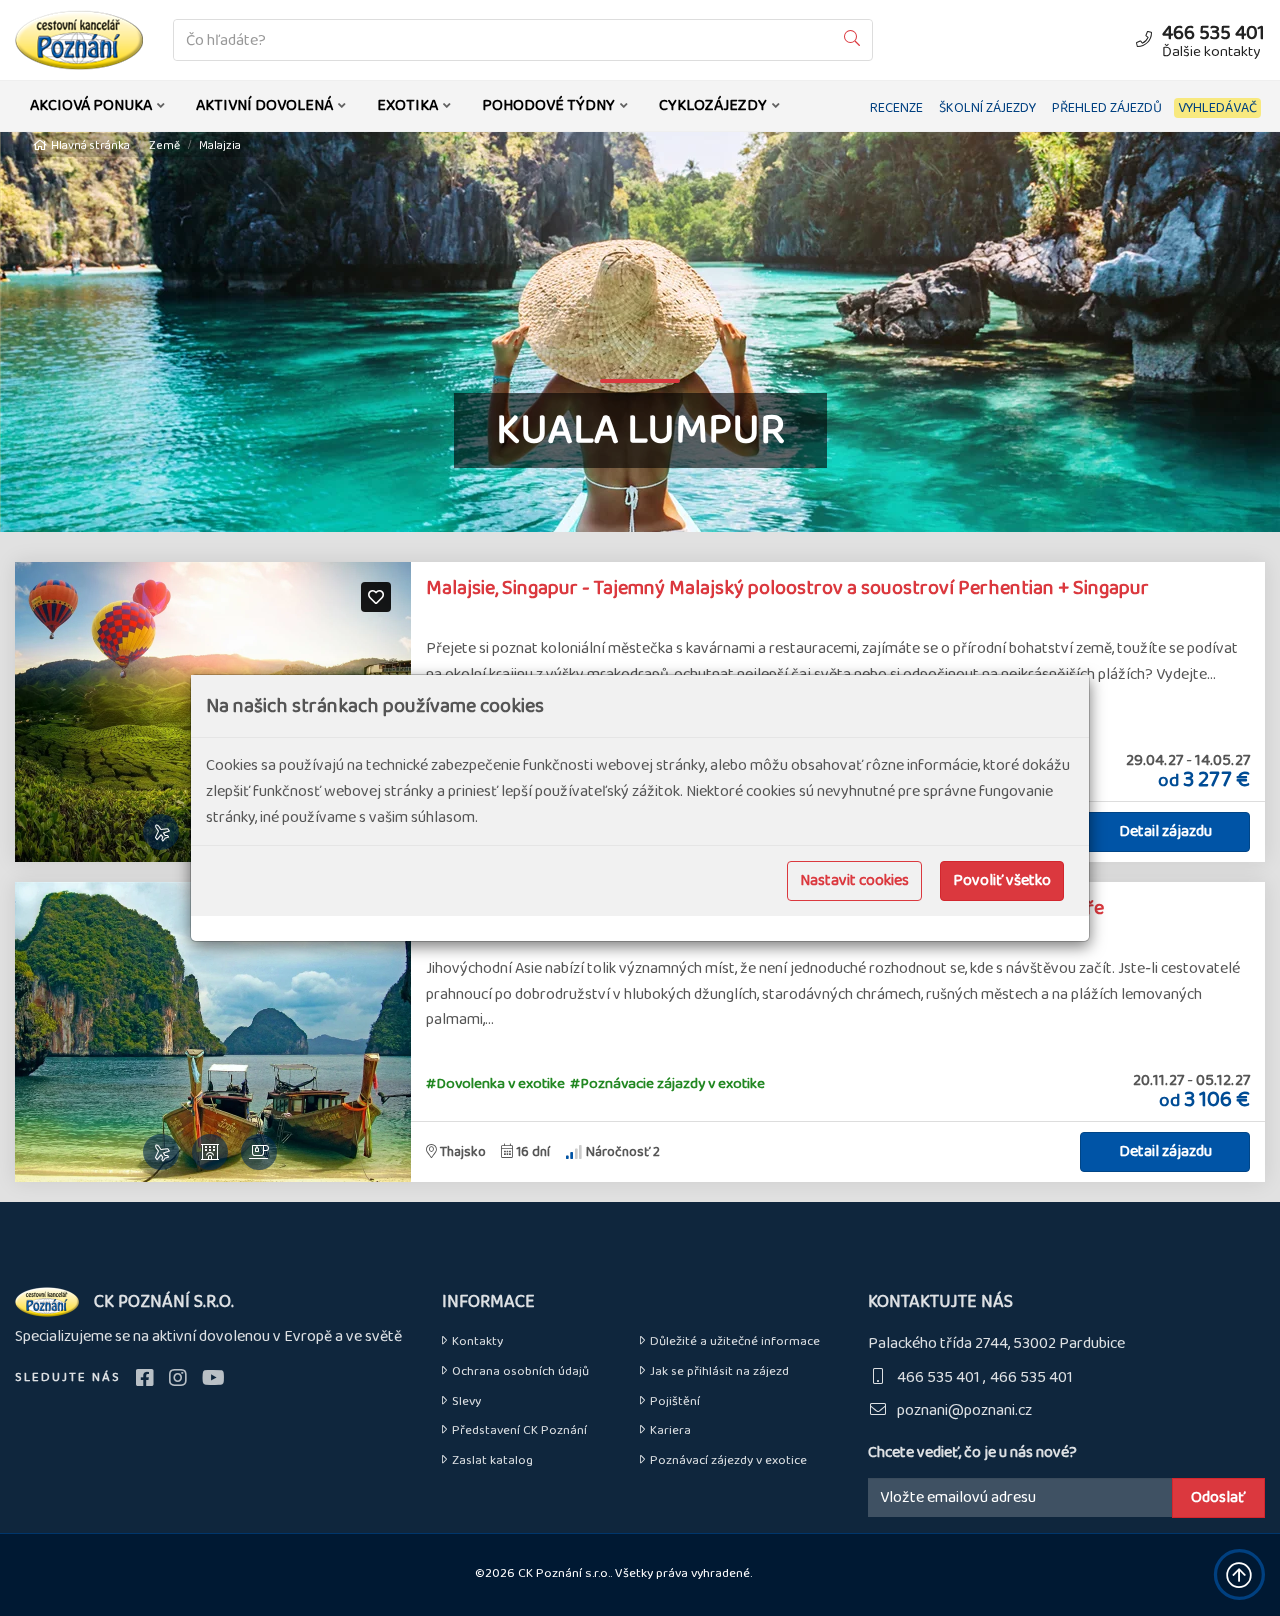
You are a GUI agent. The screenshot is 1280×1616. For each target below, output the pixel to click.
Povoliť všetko (1002, 880)
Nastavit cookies (854, 880)
